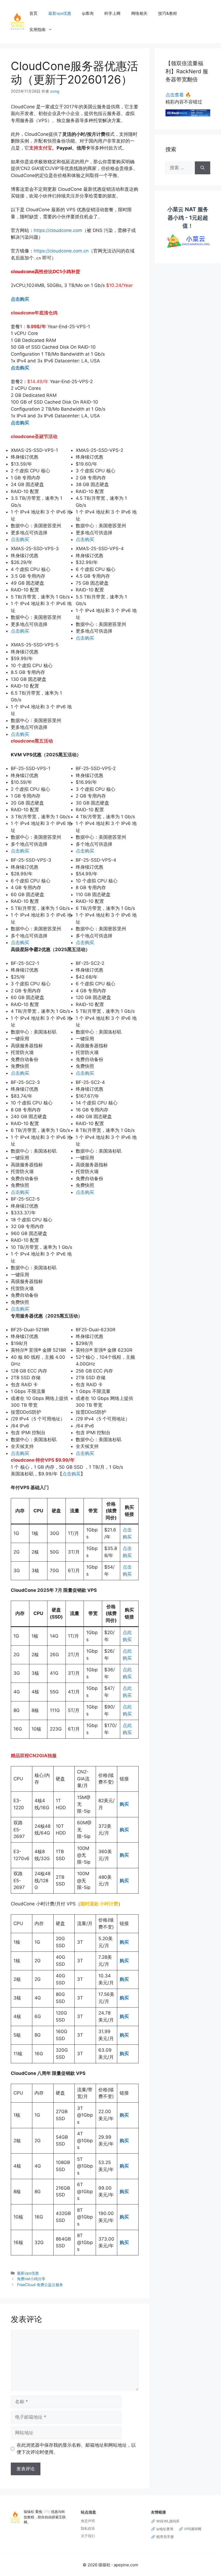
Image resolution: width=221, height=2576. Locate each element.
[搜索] (203, 168)
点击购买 (20, 299)
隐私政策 (88, 2528)
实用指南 (37, 30)
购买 (124, 1855)
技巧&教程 (168, 13)
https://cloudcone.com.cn (61, 251)
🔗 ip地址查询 (162, 2529)
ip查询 (88, 13)
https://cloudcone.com (58, 230)
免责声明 (88, 2521)
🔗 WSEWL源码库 (165, 2521)
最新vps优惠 (60, 13)
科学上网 (112, 13)
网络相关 (139, 13)
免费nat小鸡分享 (31, 2279)
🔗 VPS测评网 (190, 2529)
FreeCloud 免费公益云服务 (40, 2285)
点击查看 (178, 95)
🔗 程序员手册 (162, 2537)
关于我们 (88, 2536)
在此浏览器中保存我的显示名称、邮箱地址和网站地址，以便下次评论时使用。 (76, 2449)
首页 (33, 13)
